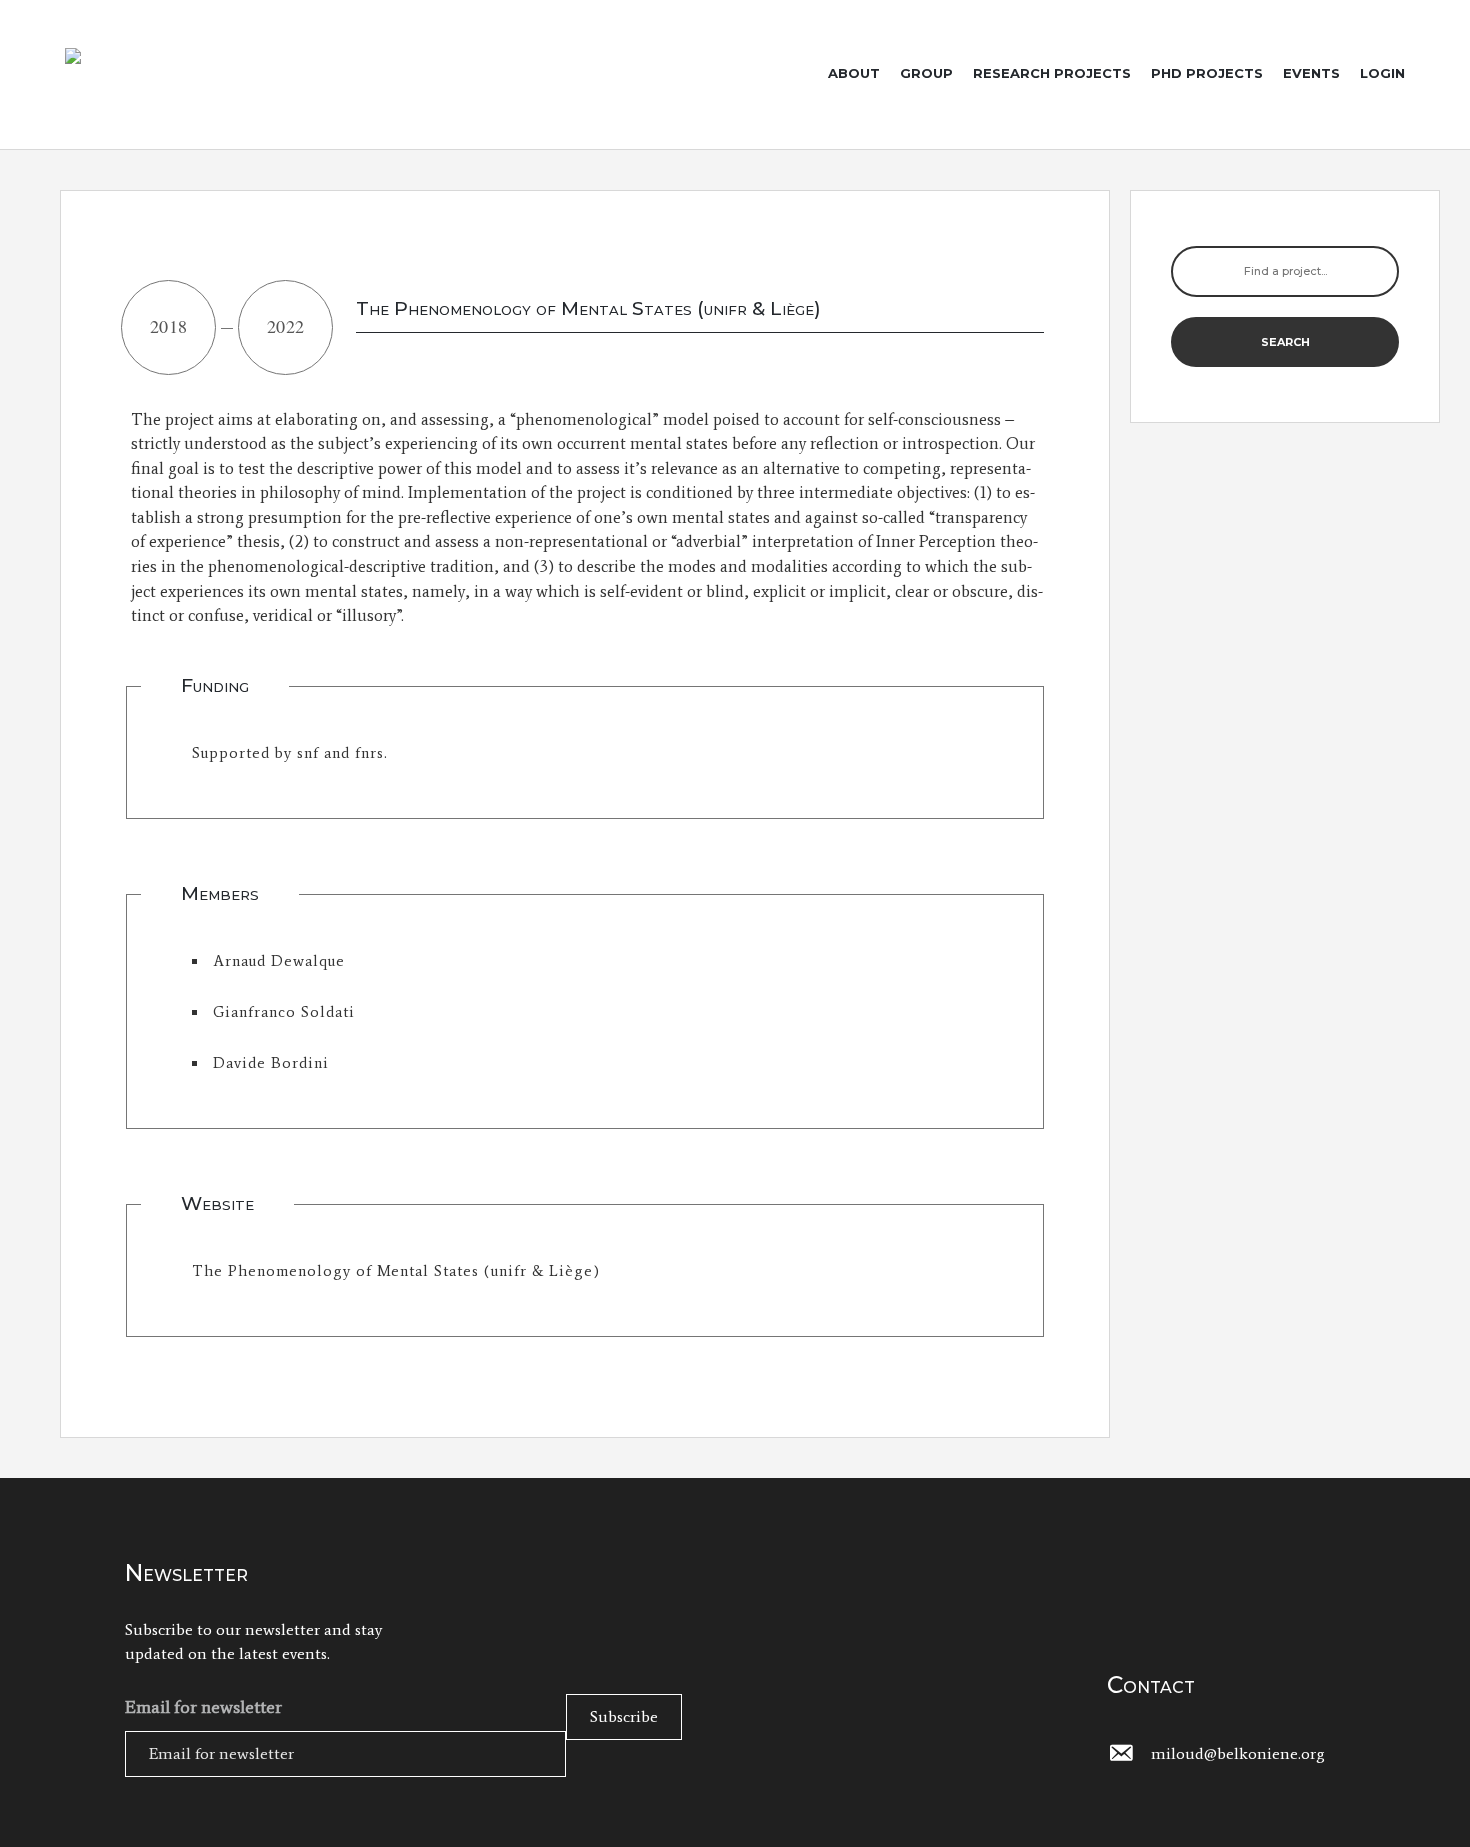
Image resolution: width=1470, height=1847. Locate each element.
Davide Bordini (271, 1063)
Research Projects (1052, 73)
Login (1382, 73)
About (854, 73)
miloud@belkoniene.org (1238, 1753)
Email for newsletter (203, 1707)
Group (926, 73)
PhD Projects (1207, 73)
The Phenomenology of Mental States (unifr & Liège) (396, 1271)
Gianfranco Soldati (284, 1012)
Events (1311, 73)
